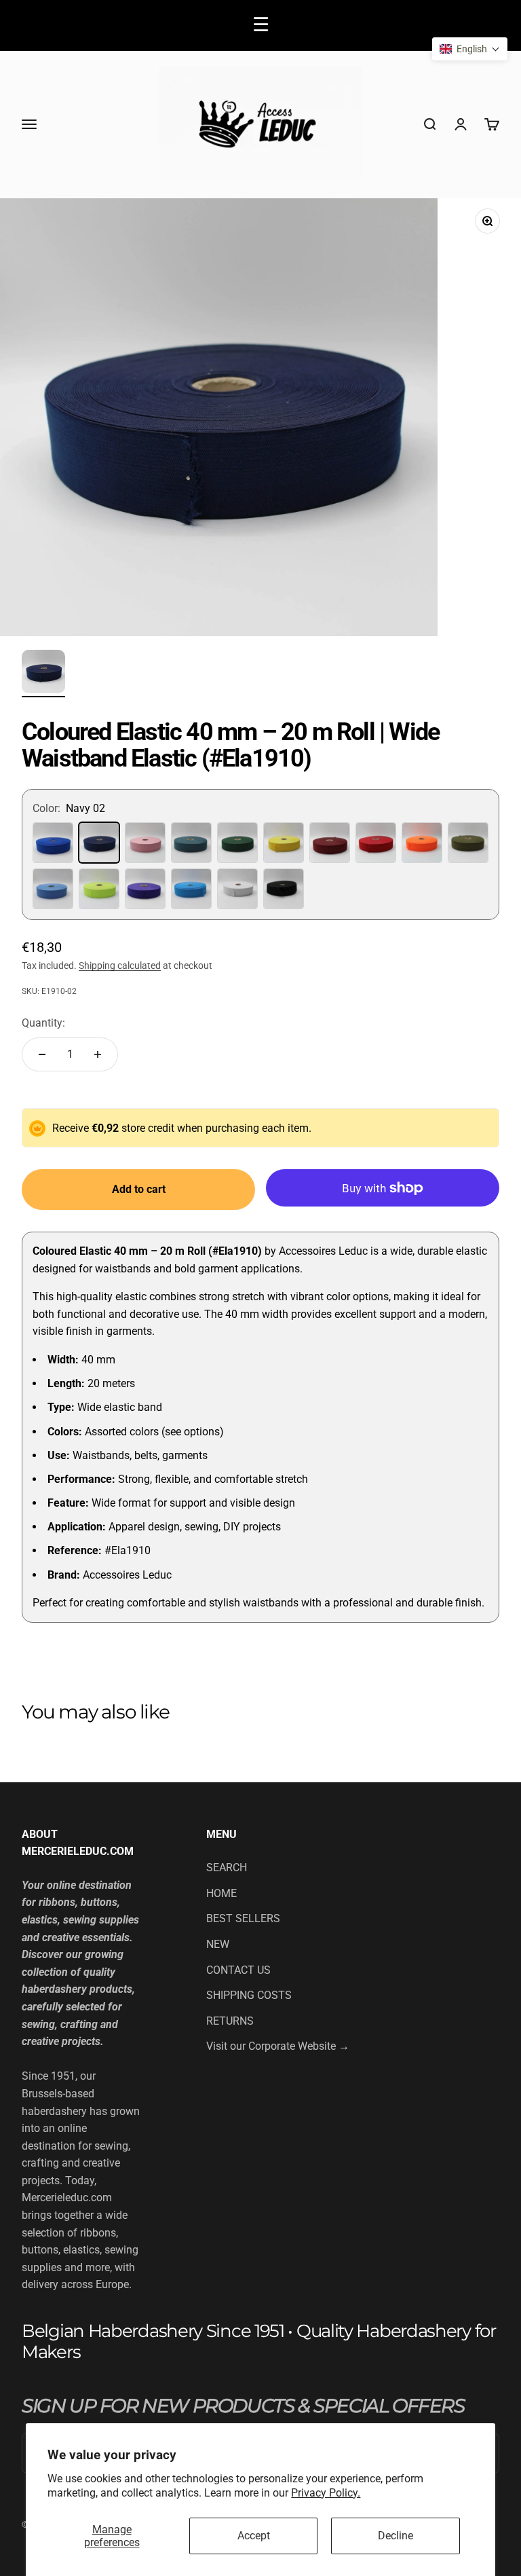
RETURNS (230, 2021)
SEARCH (227, 1867)
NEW (218, 1944)
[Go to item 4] (43, 674)
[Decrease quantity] (42, 1054)
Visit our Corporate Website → (278, 2046)
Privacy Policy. (326, 2493)
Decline (395, 2536)
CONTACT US (238, 1970)
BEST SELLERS (243, 1918)
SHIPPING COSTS (249, 1995)
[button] (470, 49)
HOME (221, 1893)
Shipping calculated (120, 965)
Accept (254, 2536)
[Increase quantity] (98, 1054)
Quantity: (43, 1023)
